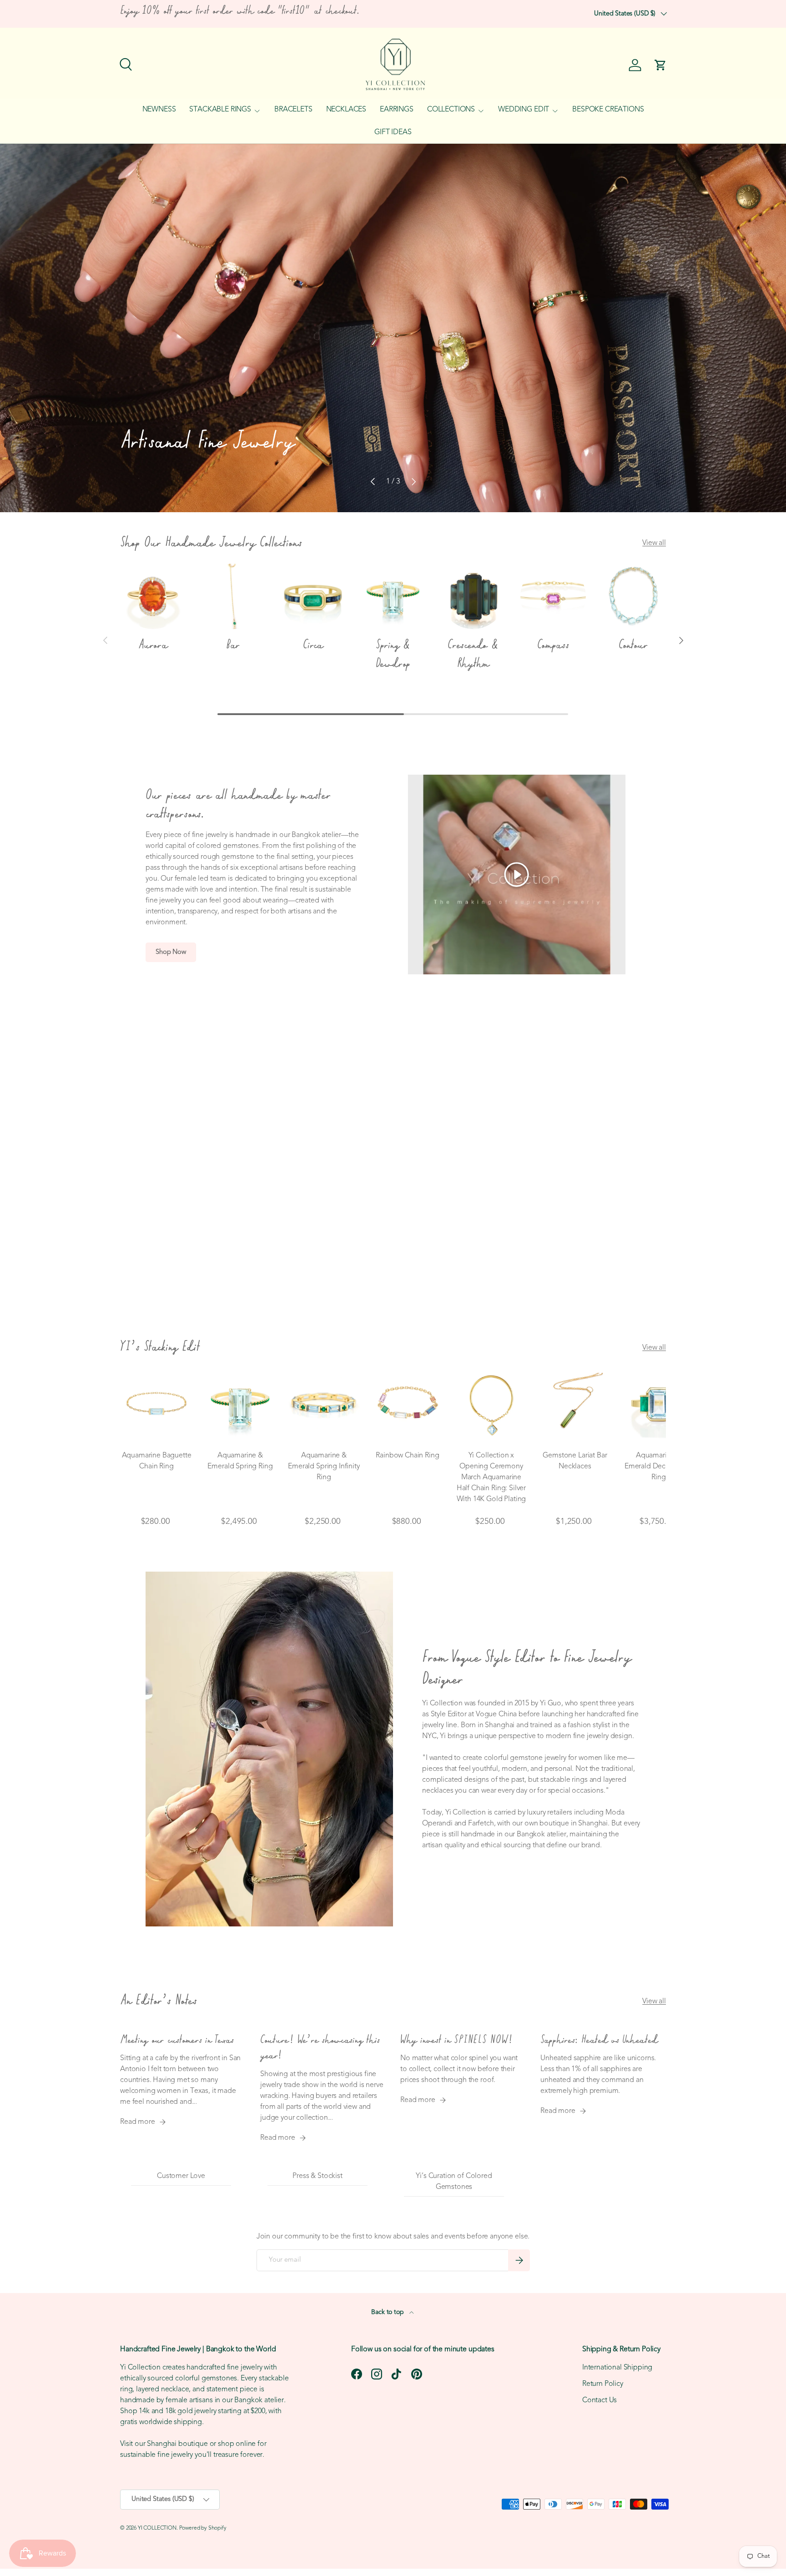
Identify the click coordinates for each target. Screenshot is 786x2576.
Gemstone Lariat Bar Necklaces (575, 1461)
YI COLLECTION (157, 2528)
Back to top (388, 2312)
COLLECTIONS (451, 110)
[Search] (125, 63)
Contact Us (600, 2400)
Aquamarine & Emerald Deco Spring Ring (659, 1467)
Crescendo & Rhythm (473, 655)
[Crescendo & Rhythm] (473, 596)
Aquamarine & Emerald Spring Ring (240, 1461)
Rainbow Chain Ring (407, 1456)
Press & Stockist (317, 2176)
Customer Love (181, 2176)
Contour (633, 645)
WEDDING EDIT (524, 110)
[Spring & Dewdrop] (393, 596)
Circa (313, 645)
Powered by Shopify (203, 2528)
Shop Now (171, 952)
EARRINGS (397, 110)
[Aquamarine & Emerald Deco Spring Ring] (659, 1405)
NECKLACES (346, 110)
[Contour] (633, 596)
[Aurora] (153, 596)
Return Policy (603, 2384)
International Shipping (617, 2368)
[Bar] (233, 596)
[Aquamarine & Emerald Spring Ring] (240, 1405)
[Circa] (313, 596)
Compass (553, 645)
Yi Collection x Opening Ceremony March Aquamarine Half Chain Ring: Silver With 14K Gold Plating (491, 1477)
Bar (233, 645)
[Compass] (553, 596)
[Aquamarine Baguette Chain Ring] (156, 1405)
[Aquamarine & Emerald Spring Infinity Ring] (324, 1405)
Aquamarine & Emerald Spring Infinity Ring (324, 1467)
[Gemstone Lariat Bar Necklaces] (575, 1405)
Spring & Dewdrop (393, 655)
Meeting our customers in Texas (177, 2040)
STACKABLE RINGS (220, 110)
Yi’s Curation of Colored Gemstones (454, 2182)
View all (654, 543)
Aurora (153, 645)
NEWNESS (159, 110)
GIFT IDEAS (393, 132)
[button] (660, 65)
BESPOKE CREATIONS (608, 110)
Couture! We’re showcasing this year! (320, 2048)
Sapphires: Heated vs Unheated (599, 2040)
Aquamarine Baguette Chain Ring (157, 1461)
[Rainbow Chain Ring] (408, 1405)
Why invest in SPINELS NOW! (456, 2040)
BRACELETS (293, 110)
